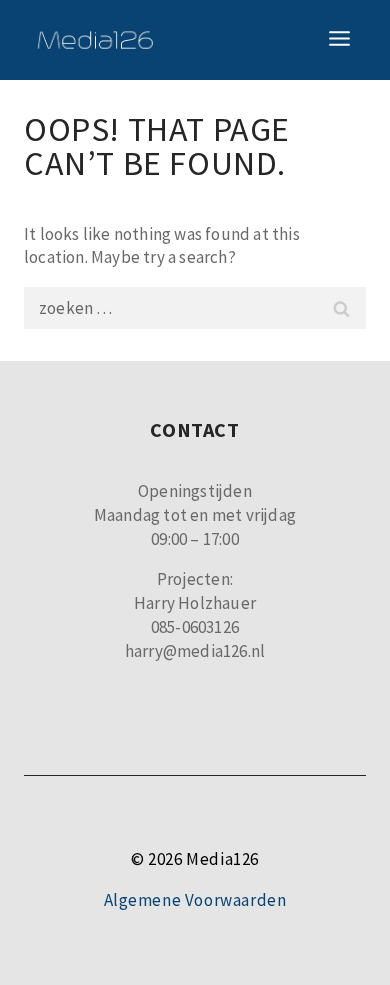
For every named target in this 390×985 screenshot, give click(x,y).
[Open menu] (339, 39)
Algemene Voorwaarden (195, 900)
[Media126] (95, 40)
